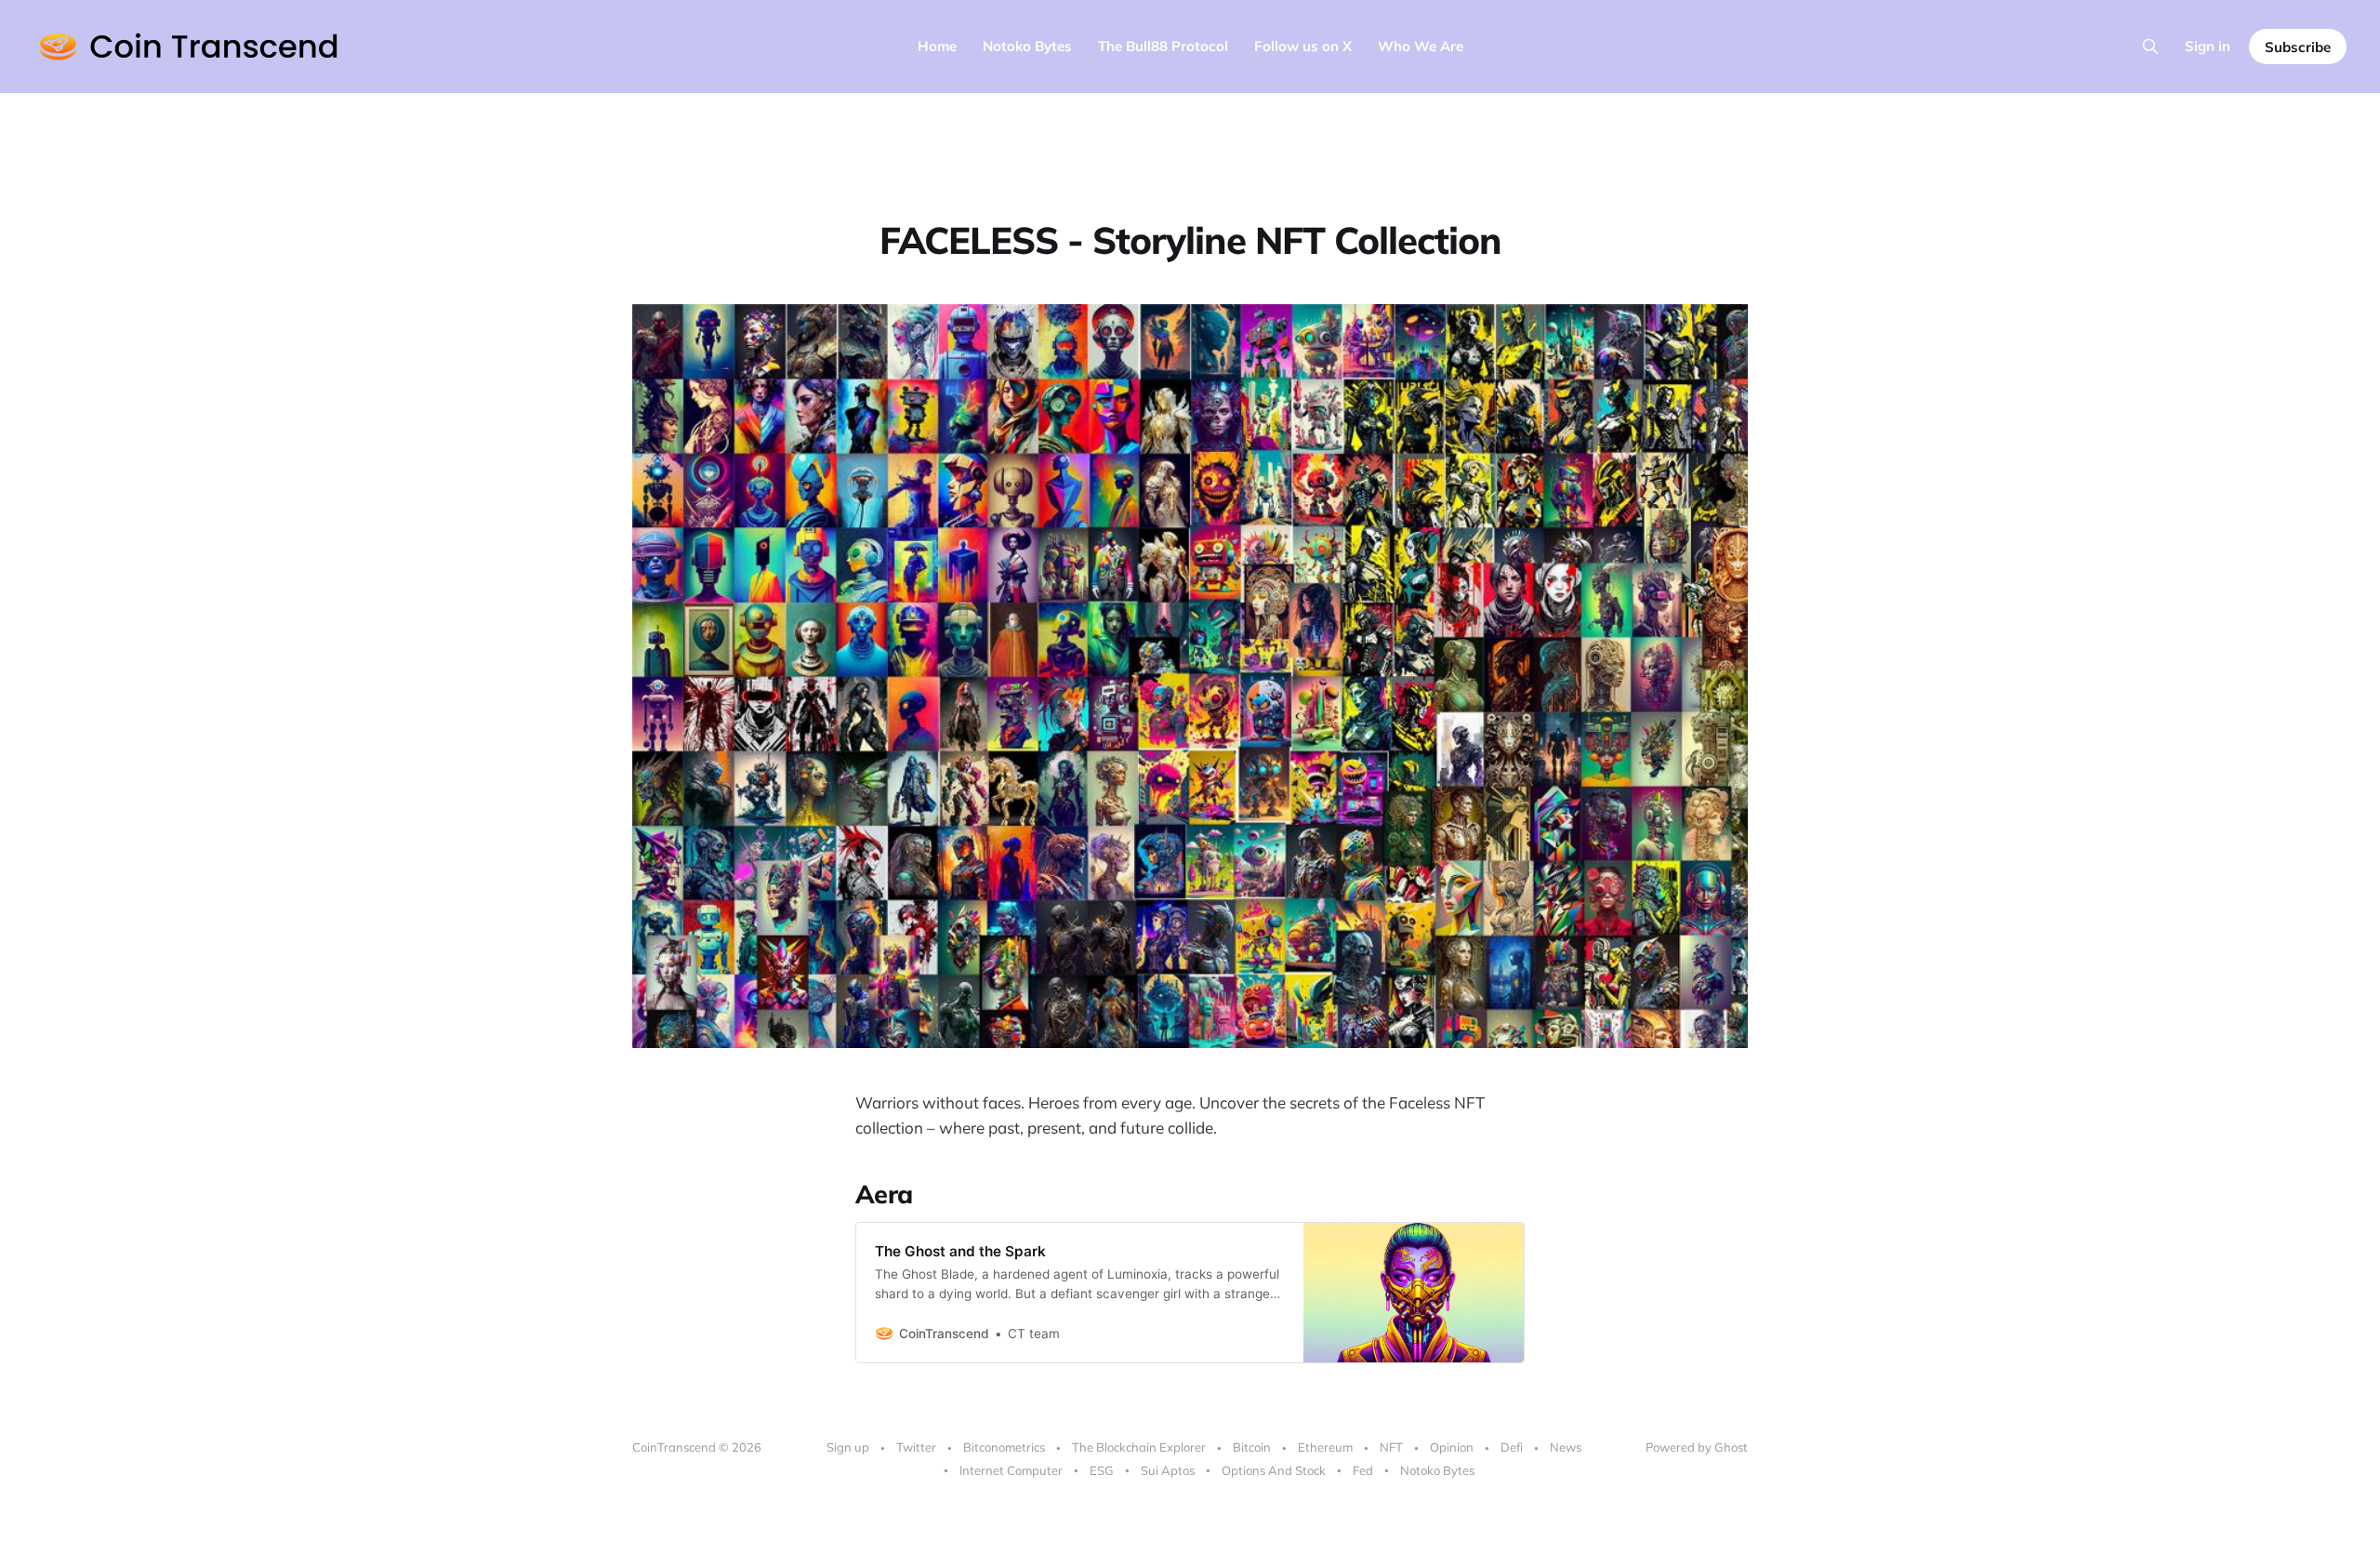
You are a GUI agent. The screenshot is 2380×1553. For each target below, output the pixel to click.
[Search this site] (2150, 46)
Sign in (2208, 46)
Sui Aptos (1168, 1470)
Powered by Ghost (1697, 1447)
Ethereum (1325, 1447)
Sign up (848, 1447)
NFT (1391, 1447)
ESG (1102, 1470)
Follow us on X (1303, 46)
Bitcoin (1252, 1447)
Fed (1363, 1470)
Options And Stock (1274, 1470)
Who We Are (1421, 46)
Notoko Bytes (1027, 46)
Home (937, 46)
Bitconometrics (1004, 1447)
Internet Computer (1011, 1470)
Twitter (916, 1447)
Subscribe (2298, 47)
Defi (1512, 1447)
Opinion (1452, 1447)
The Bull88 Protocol (1163, 46)
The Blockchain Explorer (1139, 1447)
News (1566, 1447)
